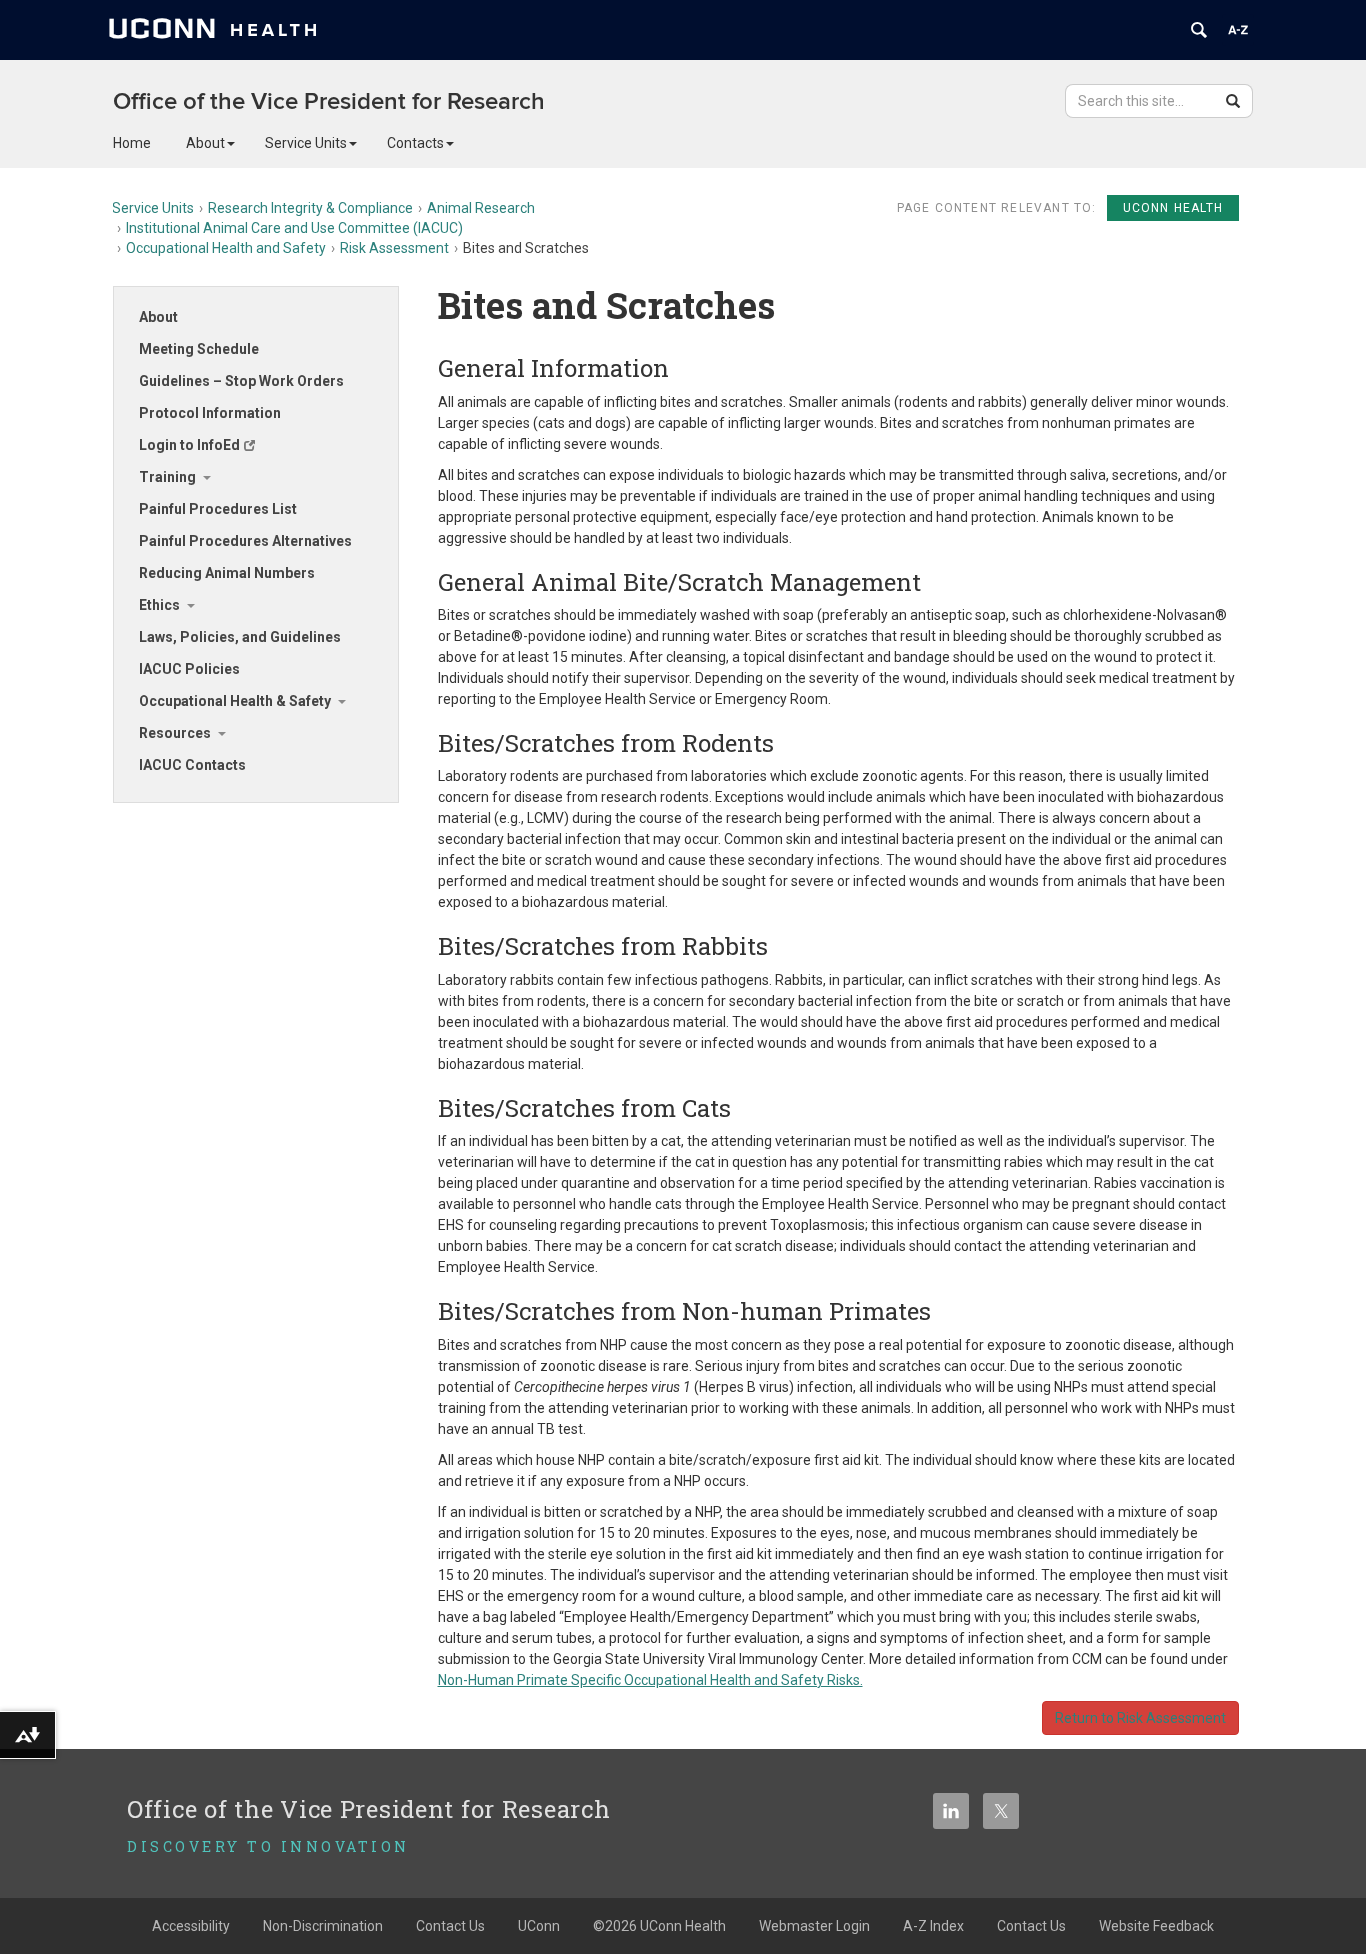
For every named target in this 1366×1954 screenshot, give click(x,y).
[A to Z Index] (1238, 30)
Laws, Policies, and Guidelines (240, 637)
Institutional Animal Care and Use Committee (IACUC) (294, 228)
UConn (539, 1926)
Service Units (306, 143)
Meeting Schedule (199, 349)
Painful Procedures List (218, 509)
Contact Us (450, 1926)
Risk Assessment (394, 248)
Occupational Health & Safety (235, 701)
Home (132, 143)
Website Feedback (1156, 1926)
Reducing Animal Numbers (227, 573)
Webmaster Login (814, 1926)
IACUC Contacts (192, 765)
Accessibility (191, 1926)
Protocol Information (210, 413)
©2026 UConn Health (659, 1926)
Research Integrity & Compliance (310, 208)
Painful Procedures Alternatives (245, 541)
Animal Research (481, 208)
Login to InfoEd (189, 445)
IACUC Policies (189, 669)
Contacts (415, 143)
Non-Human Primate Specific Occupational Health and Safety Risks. (650, 1680)
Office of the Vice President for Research (329, 101)
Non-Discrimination (323, 1926)
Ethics (159, 605)
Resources (175, 733)
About (205, 143)
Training (167, 477)
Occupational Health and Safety (226, 248)
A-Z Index (933, 1926)
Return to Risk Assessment (1140, 1718)
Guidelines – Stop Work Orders (241, 381)
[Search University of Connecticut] (1199, 30)
